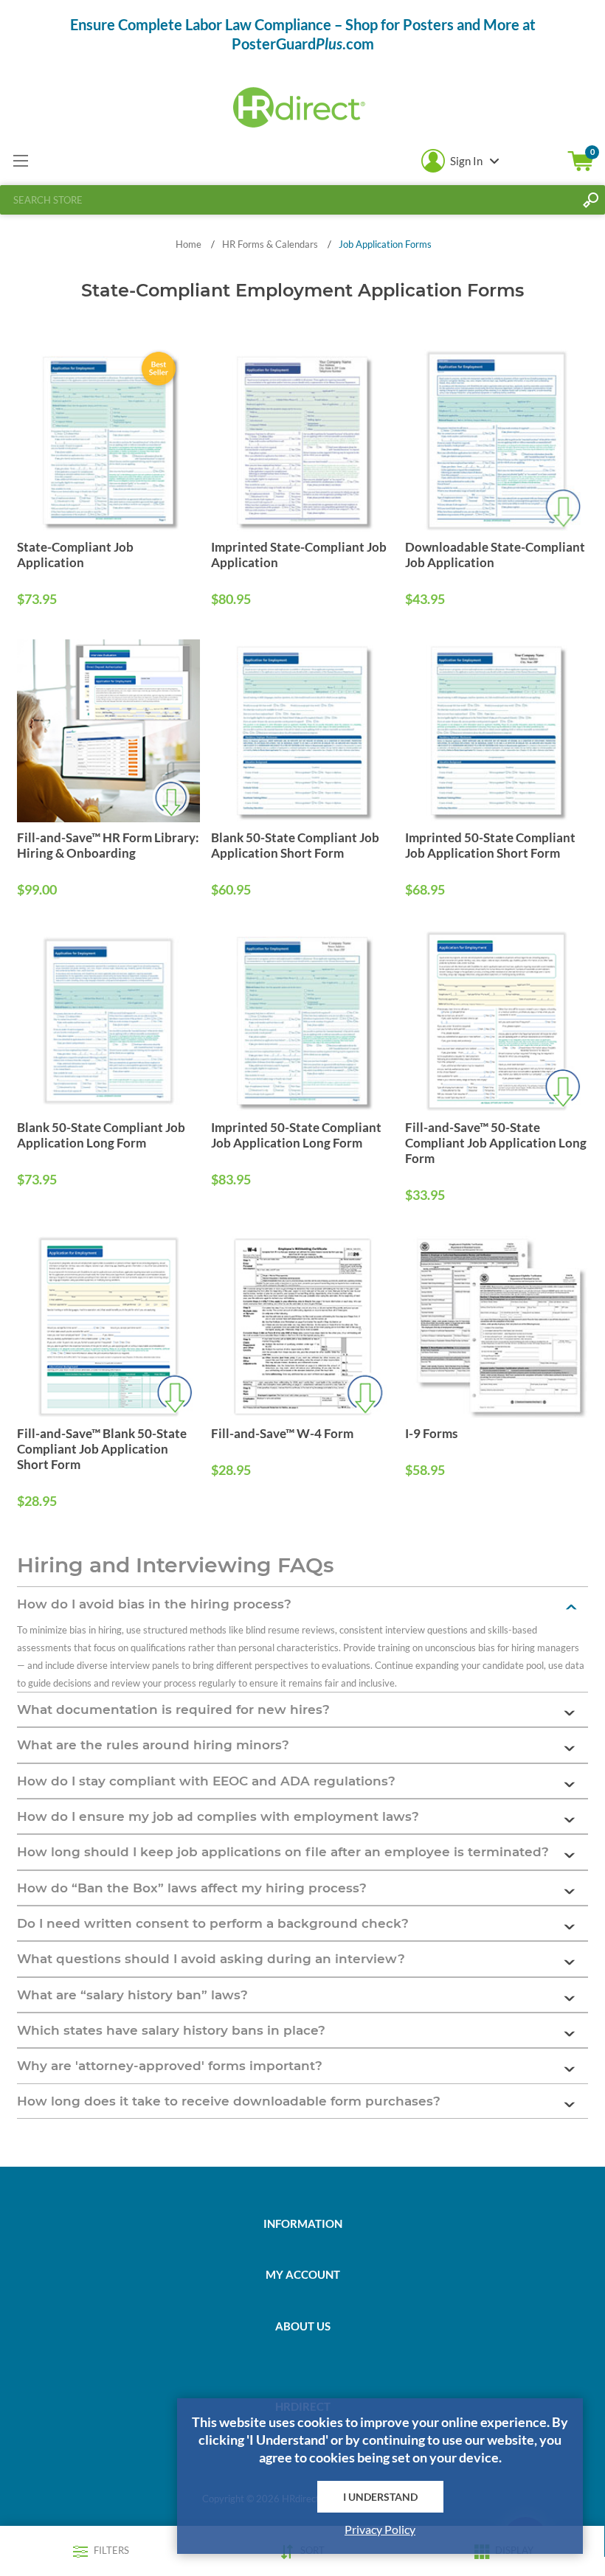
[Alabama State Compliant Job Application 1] (108, 441)
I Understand (380, 2497)
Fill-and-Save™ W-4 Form (282, 1433)
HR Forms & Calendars (270, 244)
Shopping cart (581, 161)
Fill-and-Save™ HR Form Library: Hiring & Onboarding (108, 845)
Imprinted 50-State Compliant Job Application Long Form (296, 1135)
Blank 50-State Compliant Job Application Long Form (101, 1135)
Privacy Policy (380, 2529)
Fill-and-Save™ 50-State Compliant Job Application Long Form (496, 1143)
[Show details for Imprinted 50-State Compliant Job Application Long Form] (302, 1021)
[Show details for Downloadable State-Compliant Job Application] (497, 441)
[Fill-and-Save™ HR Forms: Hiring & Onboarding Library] (108, 731)
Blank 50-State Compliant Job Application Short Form (295, 845)
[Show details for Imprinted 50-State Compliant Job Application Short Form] (497, 731)
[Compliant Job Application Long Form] (108, 1021)
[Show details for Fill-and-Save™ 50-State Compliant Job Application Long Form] (497, 1021)
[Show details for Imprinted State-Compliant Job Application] (302, 441)
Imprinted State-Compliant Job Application (299, 555)
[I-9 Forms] (497, 1327)
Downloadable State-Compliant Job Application (495, 555)
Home (189, 244)
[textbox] (288, 200)
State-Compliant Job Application (75, 555)
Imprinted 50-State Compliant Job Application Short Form (490, 845)
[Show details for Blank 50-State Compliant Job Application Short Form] (302, 731)
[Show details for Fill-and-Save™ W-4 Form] (302, 1327)
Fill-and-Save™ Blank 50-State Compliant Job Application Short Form (102, 1449)
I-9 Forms (431, 1433)
